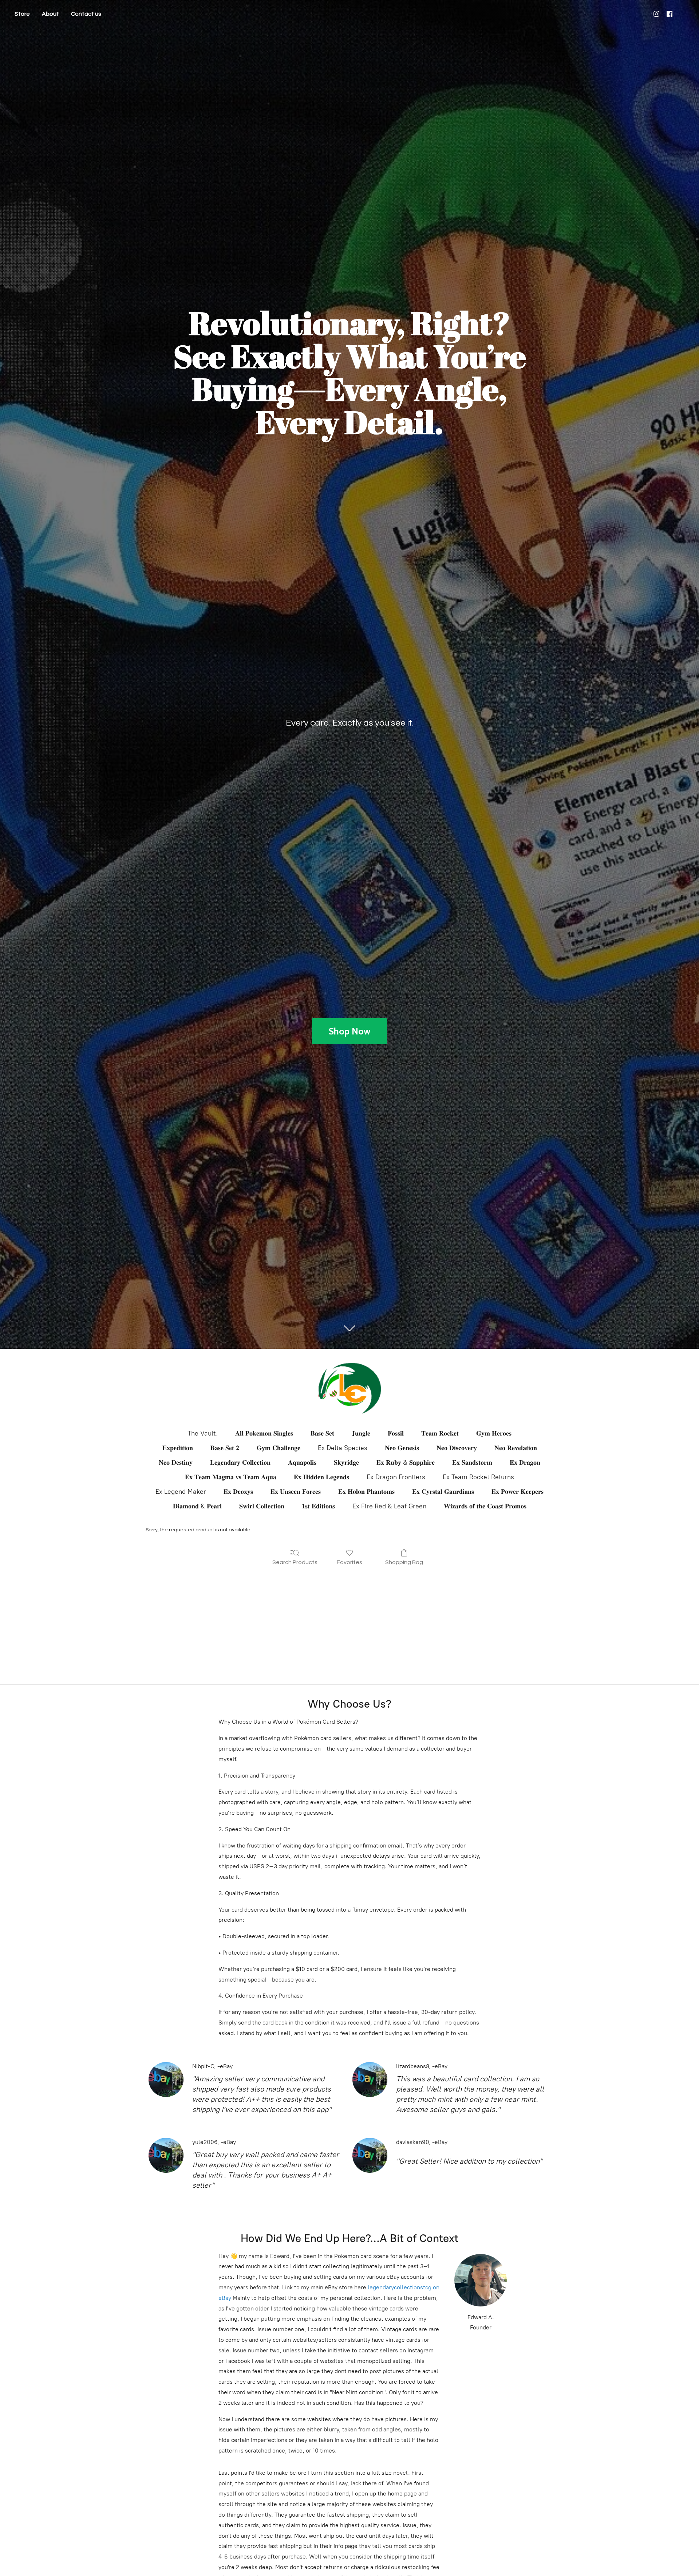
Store (22, 14)
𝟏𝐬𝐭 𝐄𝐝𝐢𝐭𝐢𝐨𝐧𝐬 (318, 1506)
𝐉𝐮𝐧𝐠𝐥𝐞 (361, 1433)
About (50, 14)
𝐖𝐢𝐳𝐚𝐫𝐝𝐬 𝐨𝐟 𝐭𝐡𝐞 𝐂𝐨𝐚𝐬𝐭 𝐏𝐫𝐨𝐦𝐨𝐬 (485, 1506)
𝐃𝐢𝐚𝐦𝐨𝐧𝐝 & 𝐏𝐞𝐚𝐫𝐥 (197, 1506)
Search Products (295, 1562)
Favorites (349, 1562)
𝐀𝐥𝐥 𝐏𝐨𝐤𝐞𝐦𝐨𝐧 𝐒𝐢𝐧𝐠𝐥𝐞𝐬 (264, 1433)
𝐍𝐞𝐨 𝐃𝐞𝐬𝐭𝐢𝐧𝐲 (176, 1462)
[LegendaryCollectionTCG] (349, 1388)
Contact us (86, 14)
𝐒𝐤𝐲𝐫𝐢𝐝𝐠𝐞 (346, 1462)
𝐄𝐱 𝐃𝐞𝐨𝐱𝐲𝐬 (238, 1492)
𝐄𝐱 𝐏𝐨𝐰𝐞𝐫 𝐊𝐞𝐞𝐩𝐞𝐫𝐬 (518, 1492)
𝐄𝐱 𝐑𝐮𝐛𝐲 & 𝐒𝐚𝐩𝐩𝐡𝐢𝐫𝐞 (406, 1462)
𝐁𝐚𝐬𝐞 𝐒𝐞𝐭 (322, 1433)
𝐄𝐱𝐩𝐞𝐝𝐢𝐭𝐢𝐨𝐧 (178, 1448)
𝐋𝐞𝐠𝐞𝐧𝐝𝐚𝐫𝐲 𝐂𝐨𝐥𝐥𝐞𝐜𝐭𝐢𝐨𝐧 (240, 1462)
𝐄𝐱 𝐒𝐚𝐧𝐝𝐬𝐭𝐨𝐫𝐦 (472, 1462)
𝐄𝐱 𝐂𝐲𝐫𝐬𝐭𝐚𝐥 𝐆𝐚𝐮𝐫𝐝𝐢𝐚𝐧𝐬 (443, 1492)
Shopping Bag (404, 1562)
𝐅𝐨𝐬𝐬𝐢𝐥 (396, 1433)
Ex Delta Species (343, 1448)
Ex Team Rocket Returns (478, 1477)
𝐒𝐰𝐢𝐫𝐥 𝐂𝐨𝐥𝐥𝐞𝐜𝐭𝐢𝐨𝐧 (262, 1506)
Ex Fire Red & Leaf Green (389, 1506)
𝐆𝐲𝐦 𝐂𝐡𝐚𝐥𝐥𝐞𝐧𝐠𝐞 (279, 1448)
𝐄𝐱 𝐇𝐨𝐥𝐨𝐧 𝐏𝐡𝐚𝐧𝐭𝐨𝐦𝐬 (366, 1492)
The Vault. (203, 1433)
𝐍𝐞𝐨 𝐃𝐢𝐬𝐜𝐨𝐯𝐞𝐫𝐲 (457, 1448)
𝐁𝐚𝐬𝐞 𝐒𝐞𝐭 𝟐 (225, 1448)
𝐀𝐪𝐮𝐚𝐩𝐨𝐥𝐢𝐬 (302, 1462)
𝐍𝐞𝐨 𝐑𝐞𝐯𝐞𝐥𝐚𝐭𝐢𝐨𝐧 (516, 1448)
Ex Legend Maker (181, 1492)
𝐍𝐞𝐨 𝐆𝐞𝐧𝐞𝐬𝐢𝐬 (402, 1448)
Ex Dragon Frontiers (396, 1477)
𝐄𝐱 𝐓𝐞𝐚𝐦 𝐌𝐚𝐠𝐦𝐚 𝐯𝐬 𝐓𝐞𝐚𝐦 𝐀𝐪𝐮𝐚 (231, 1477)
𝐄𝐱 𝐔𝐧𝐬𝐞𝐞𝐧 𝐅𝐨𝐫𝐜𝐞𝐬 (296, 1492)
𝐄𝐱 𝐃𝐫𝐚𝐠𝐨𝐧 (525, 1462)
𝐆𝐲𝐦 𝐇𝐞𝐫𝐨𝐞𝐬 (494, 1433)
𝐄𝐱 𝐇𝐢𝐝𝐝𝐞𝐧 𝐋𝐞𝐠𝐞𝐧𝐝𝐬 (321, 1477)
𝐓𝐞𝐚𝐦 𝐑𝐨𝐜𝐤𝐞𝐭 (440, 1433)
